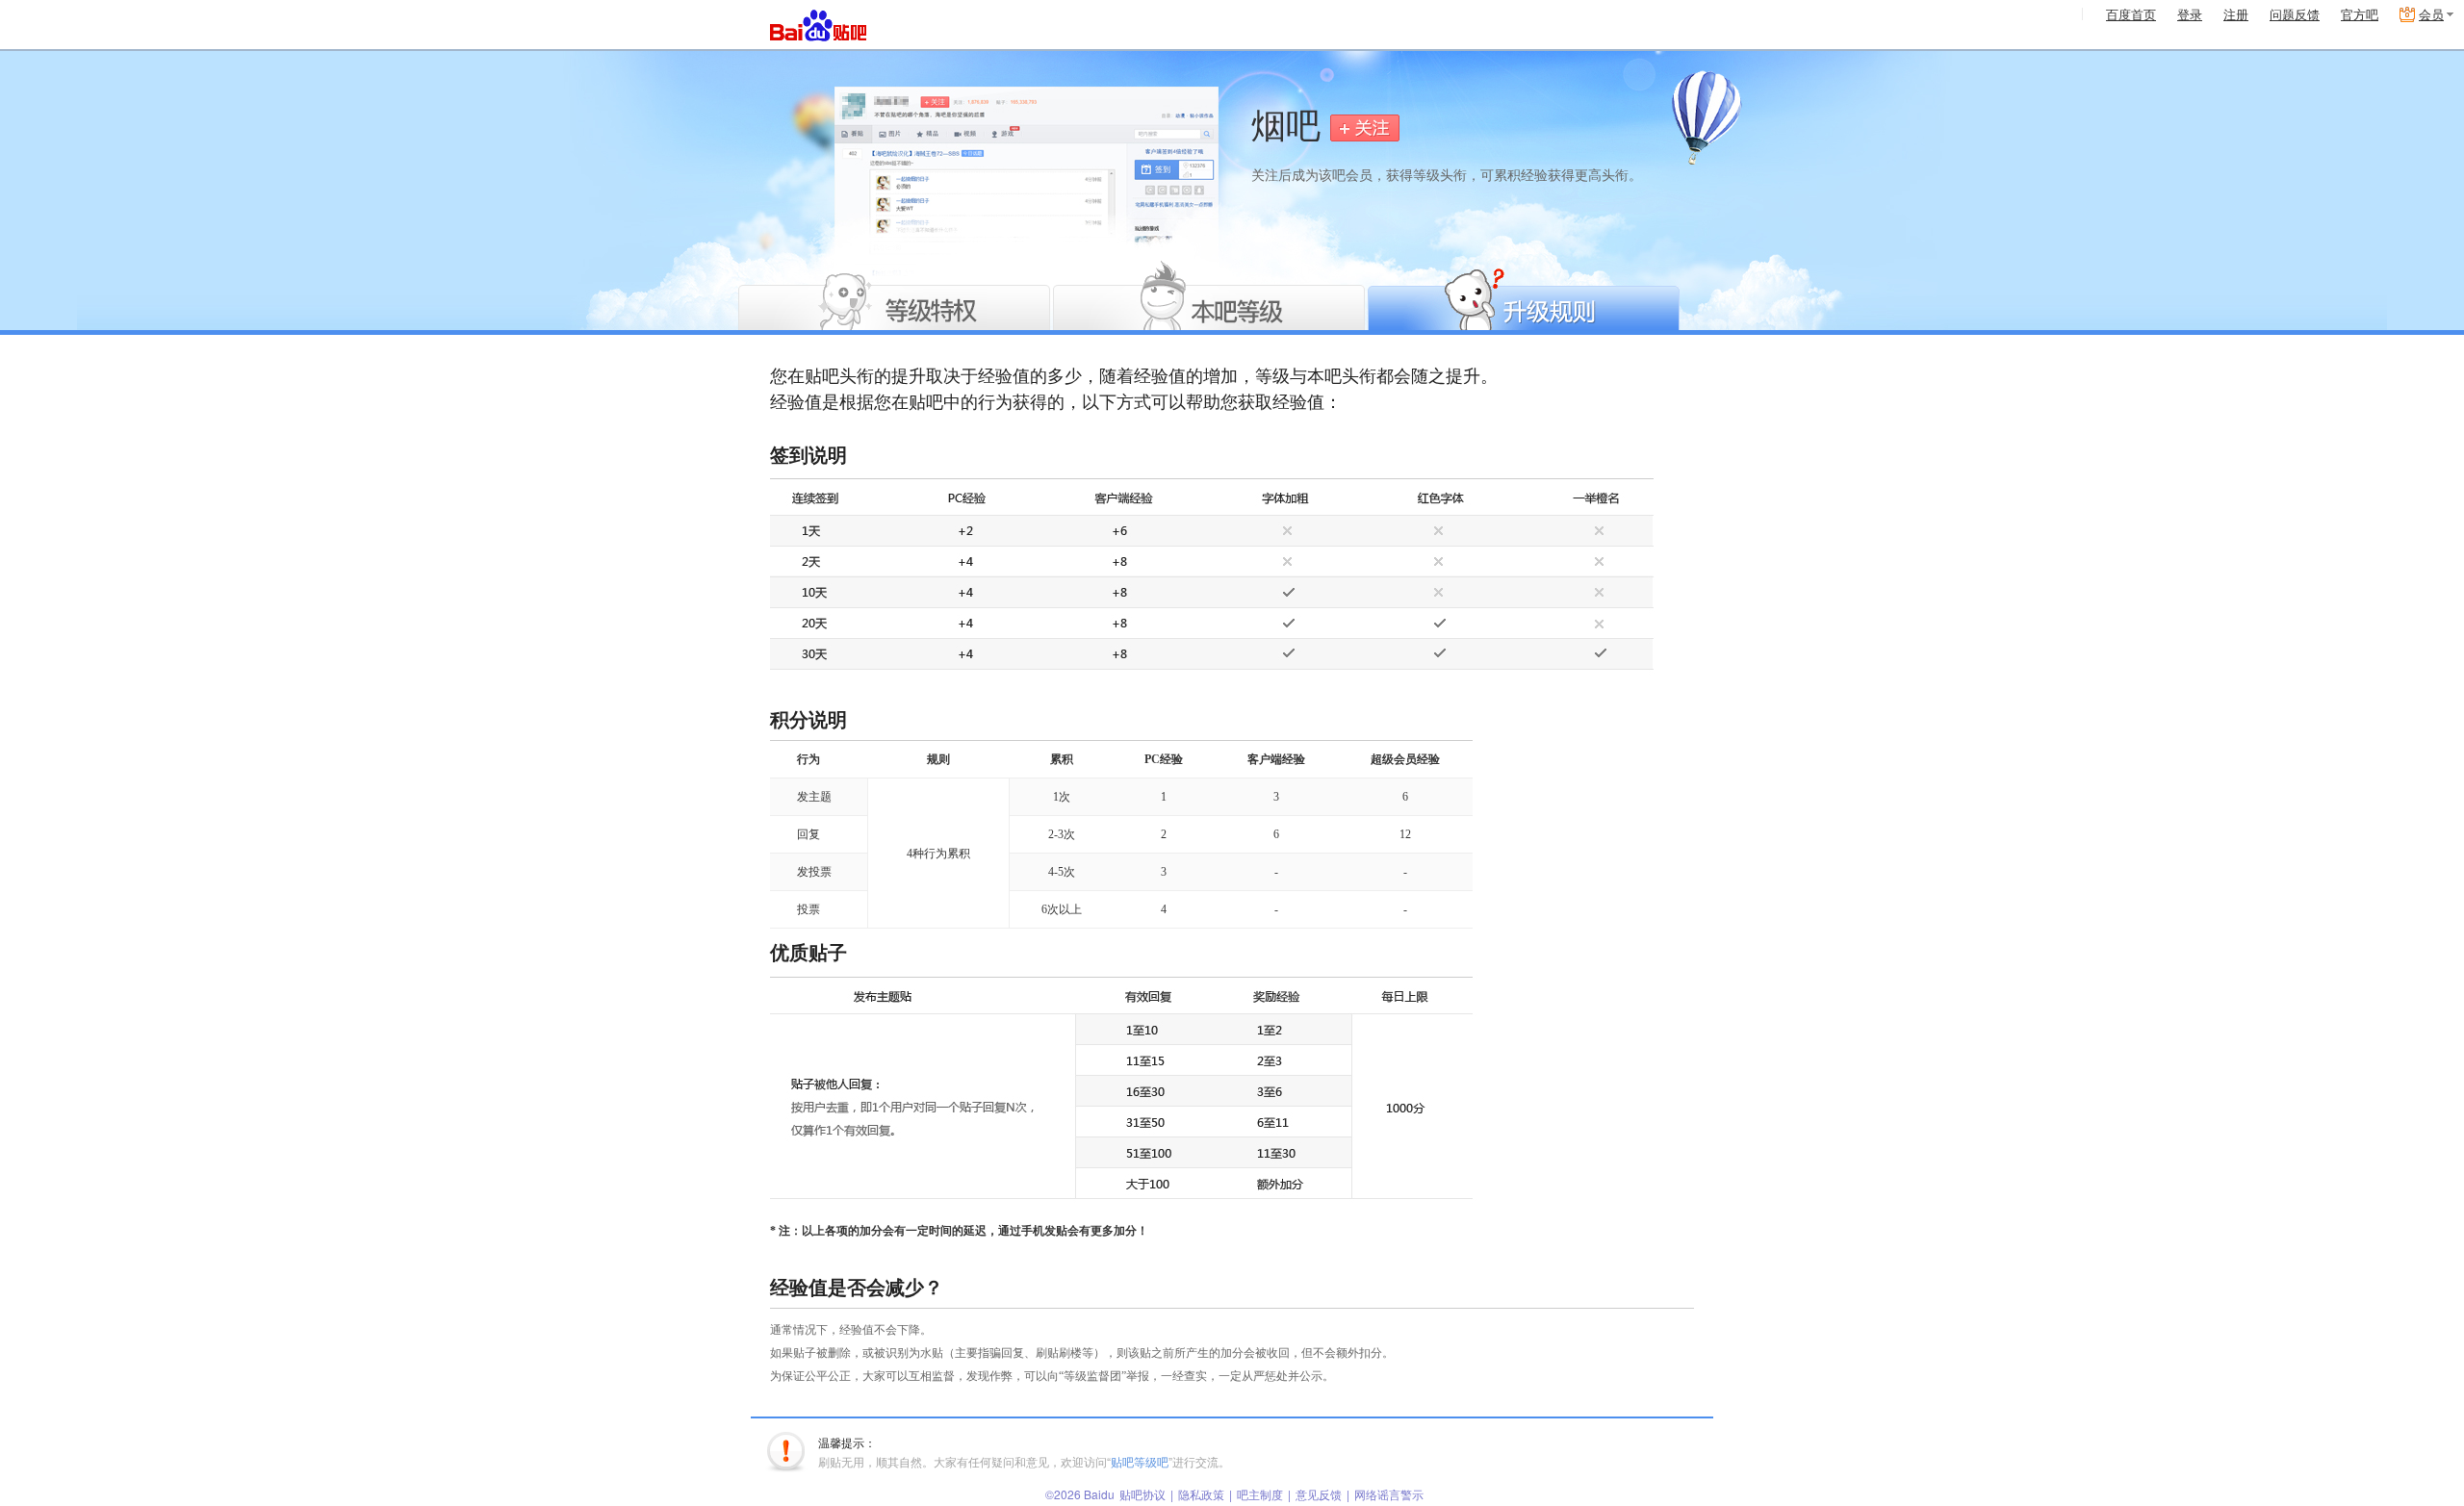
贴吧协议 (1142, 1494)
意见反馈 (1319, 1494)
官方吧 (2360, 15)
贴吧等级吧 (1140, 1461)
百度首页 (2131, 15)
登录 (2190, 15)
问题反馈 (2295, 15)
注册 (2236, 15)
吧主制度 (1260, 1494)
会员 (2431, 15)
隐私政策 (1201, 1494)
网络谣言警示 (1389, 1494)
